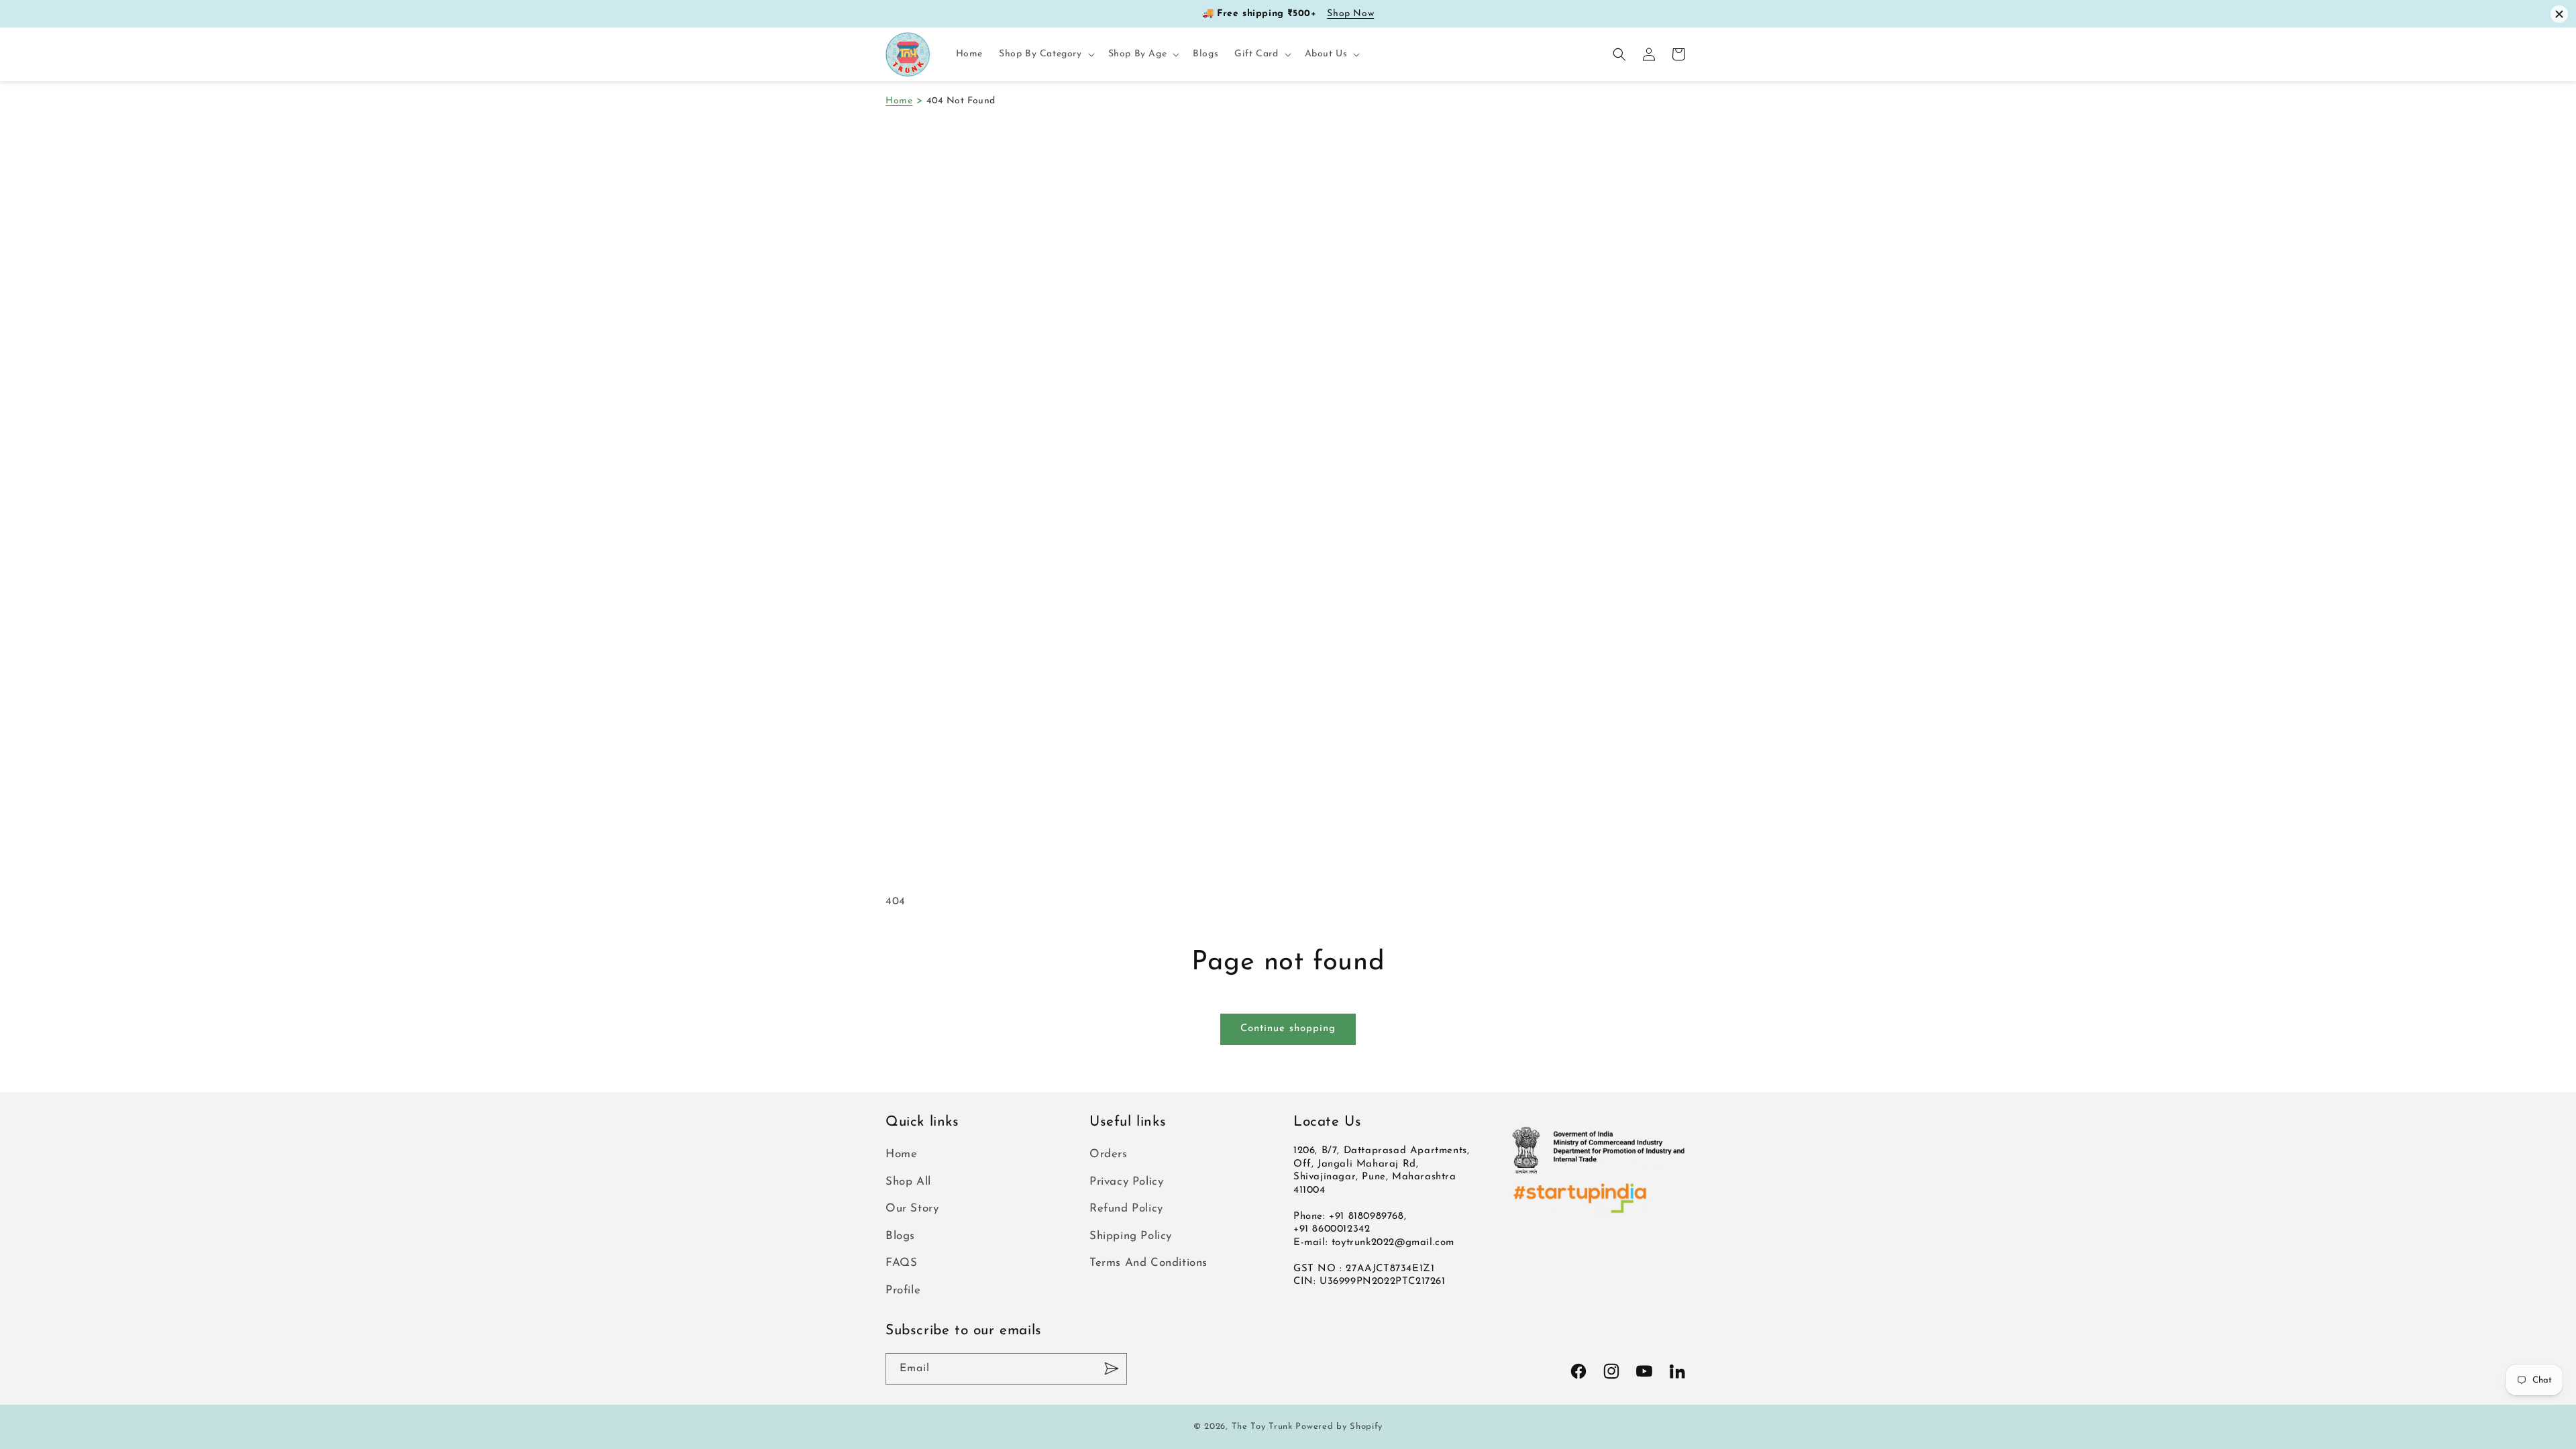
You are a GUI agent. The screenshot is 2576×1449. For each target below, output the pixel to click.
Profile (903, 1290)
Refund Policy (1126, 1209)
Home (899, 101)
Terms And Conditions (1148, 1263)
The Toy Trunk (1262, 1427)
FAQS (901, 1263)
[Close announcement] (2559, 14)
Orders (1109, 1154)
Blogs (900, 1236)
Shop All (908, 1182)
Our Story (912, 1209)
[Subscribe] (1112, 1369)
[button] (1045, 54)
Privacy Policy (1126, 1182)
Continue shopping (1288, 1029)
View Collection (1365, 14)
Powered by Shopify (1339, 1427)
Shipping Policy (1131, 1236)
